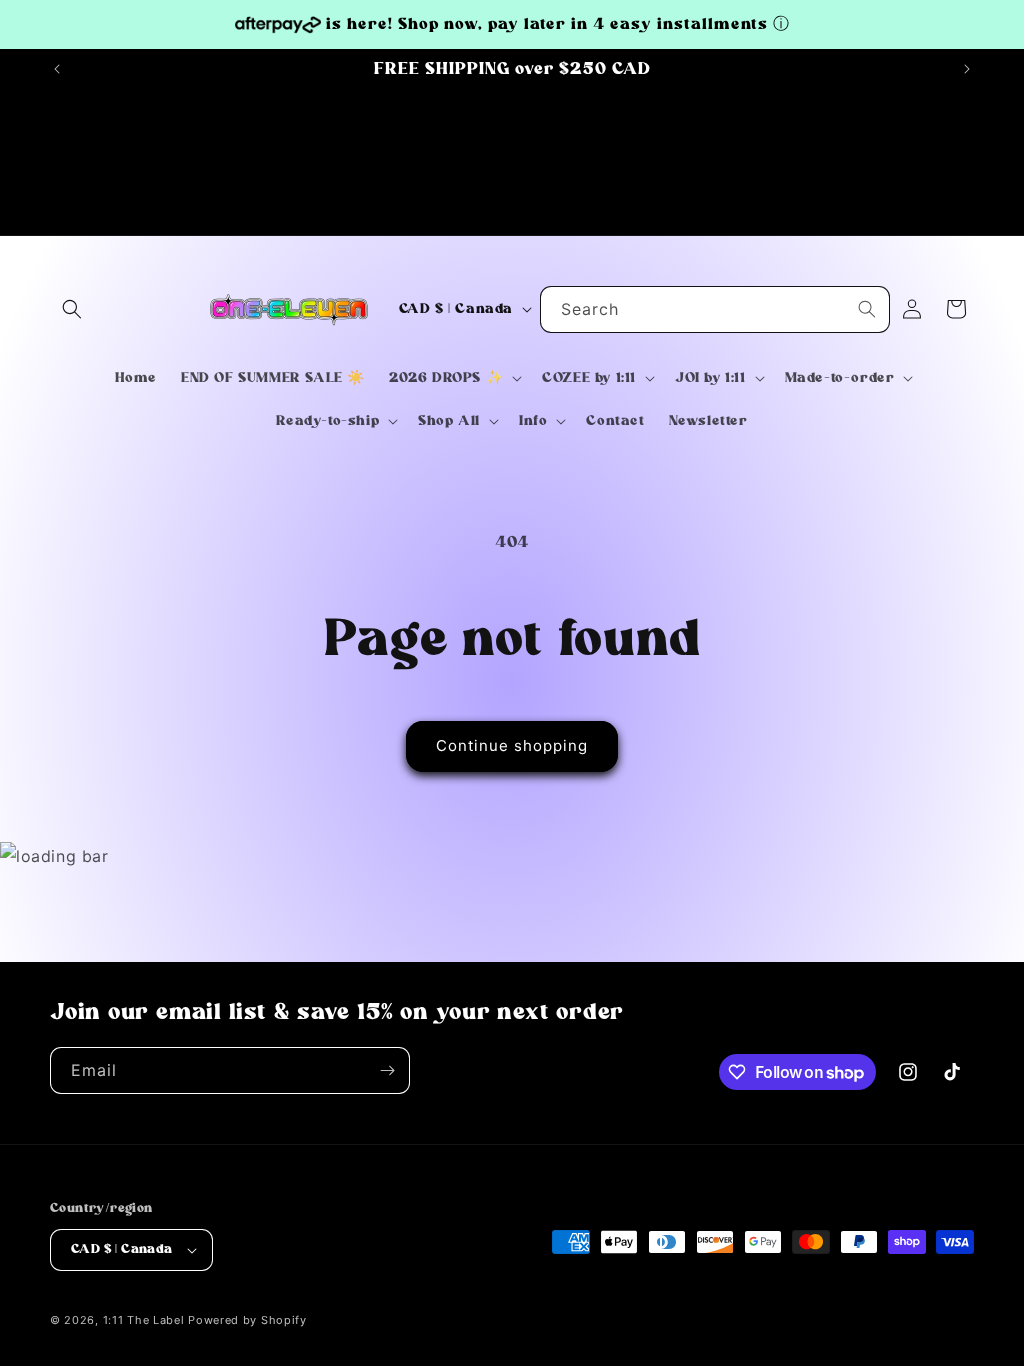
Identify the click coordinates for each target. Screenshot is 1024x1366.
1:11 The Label (144, 1320)
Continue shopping (512, 745)
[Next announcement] (967, 69)
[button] (72, 309)
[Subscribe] (387, 1070)
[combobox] (715, 309)
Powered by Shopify (247, 1320)
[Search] (867, 309)
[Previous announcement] (57, 69)
